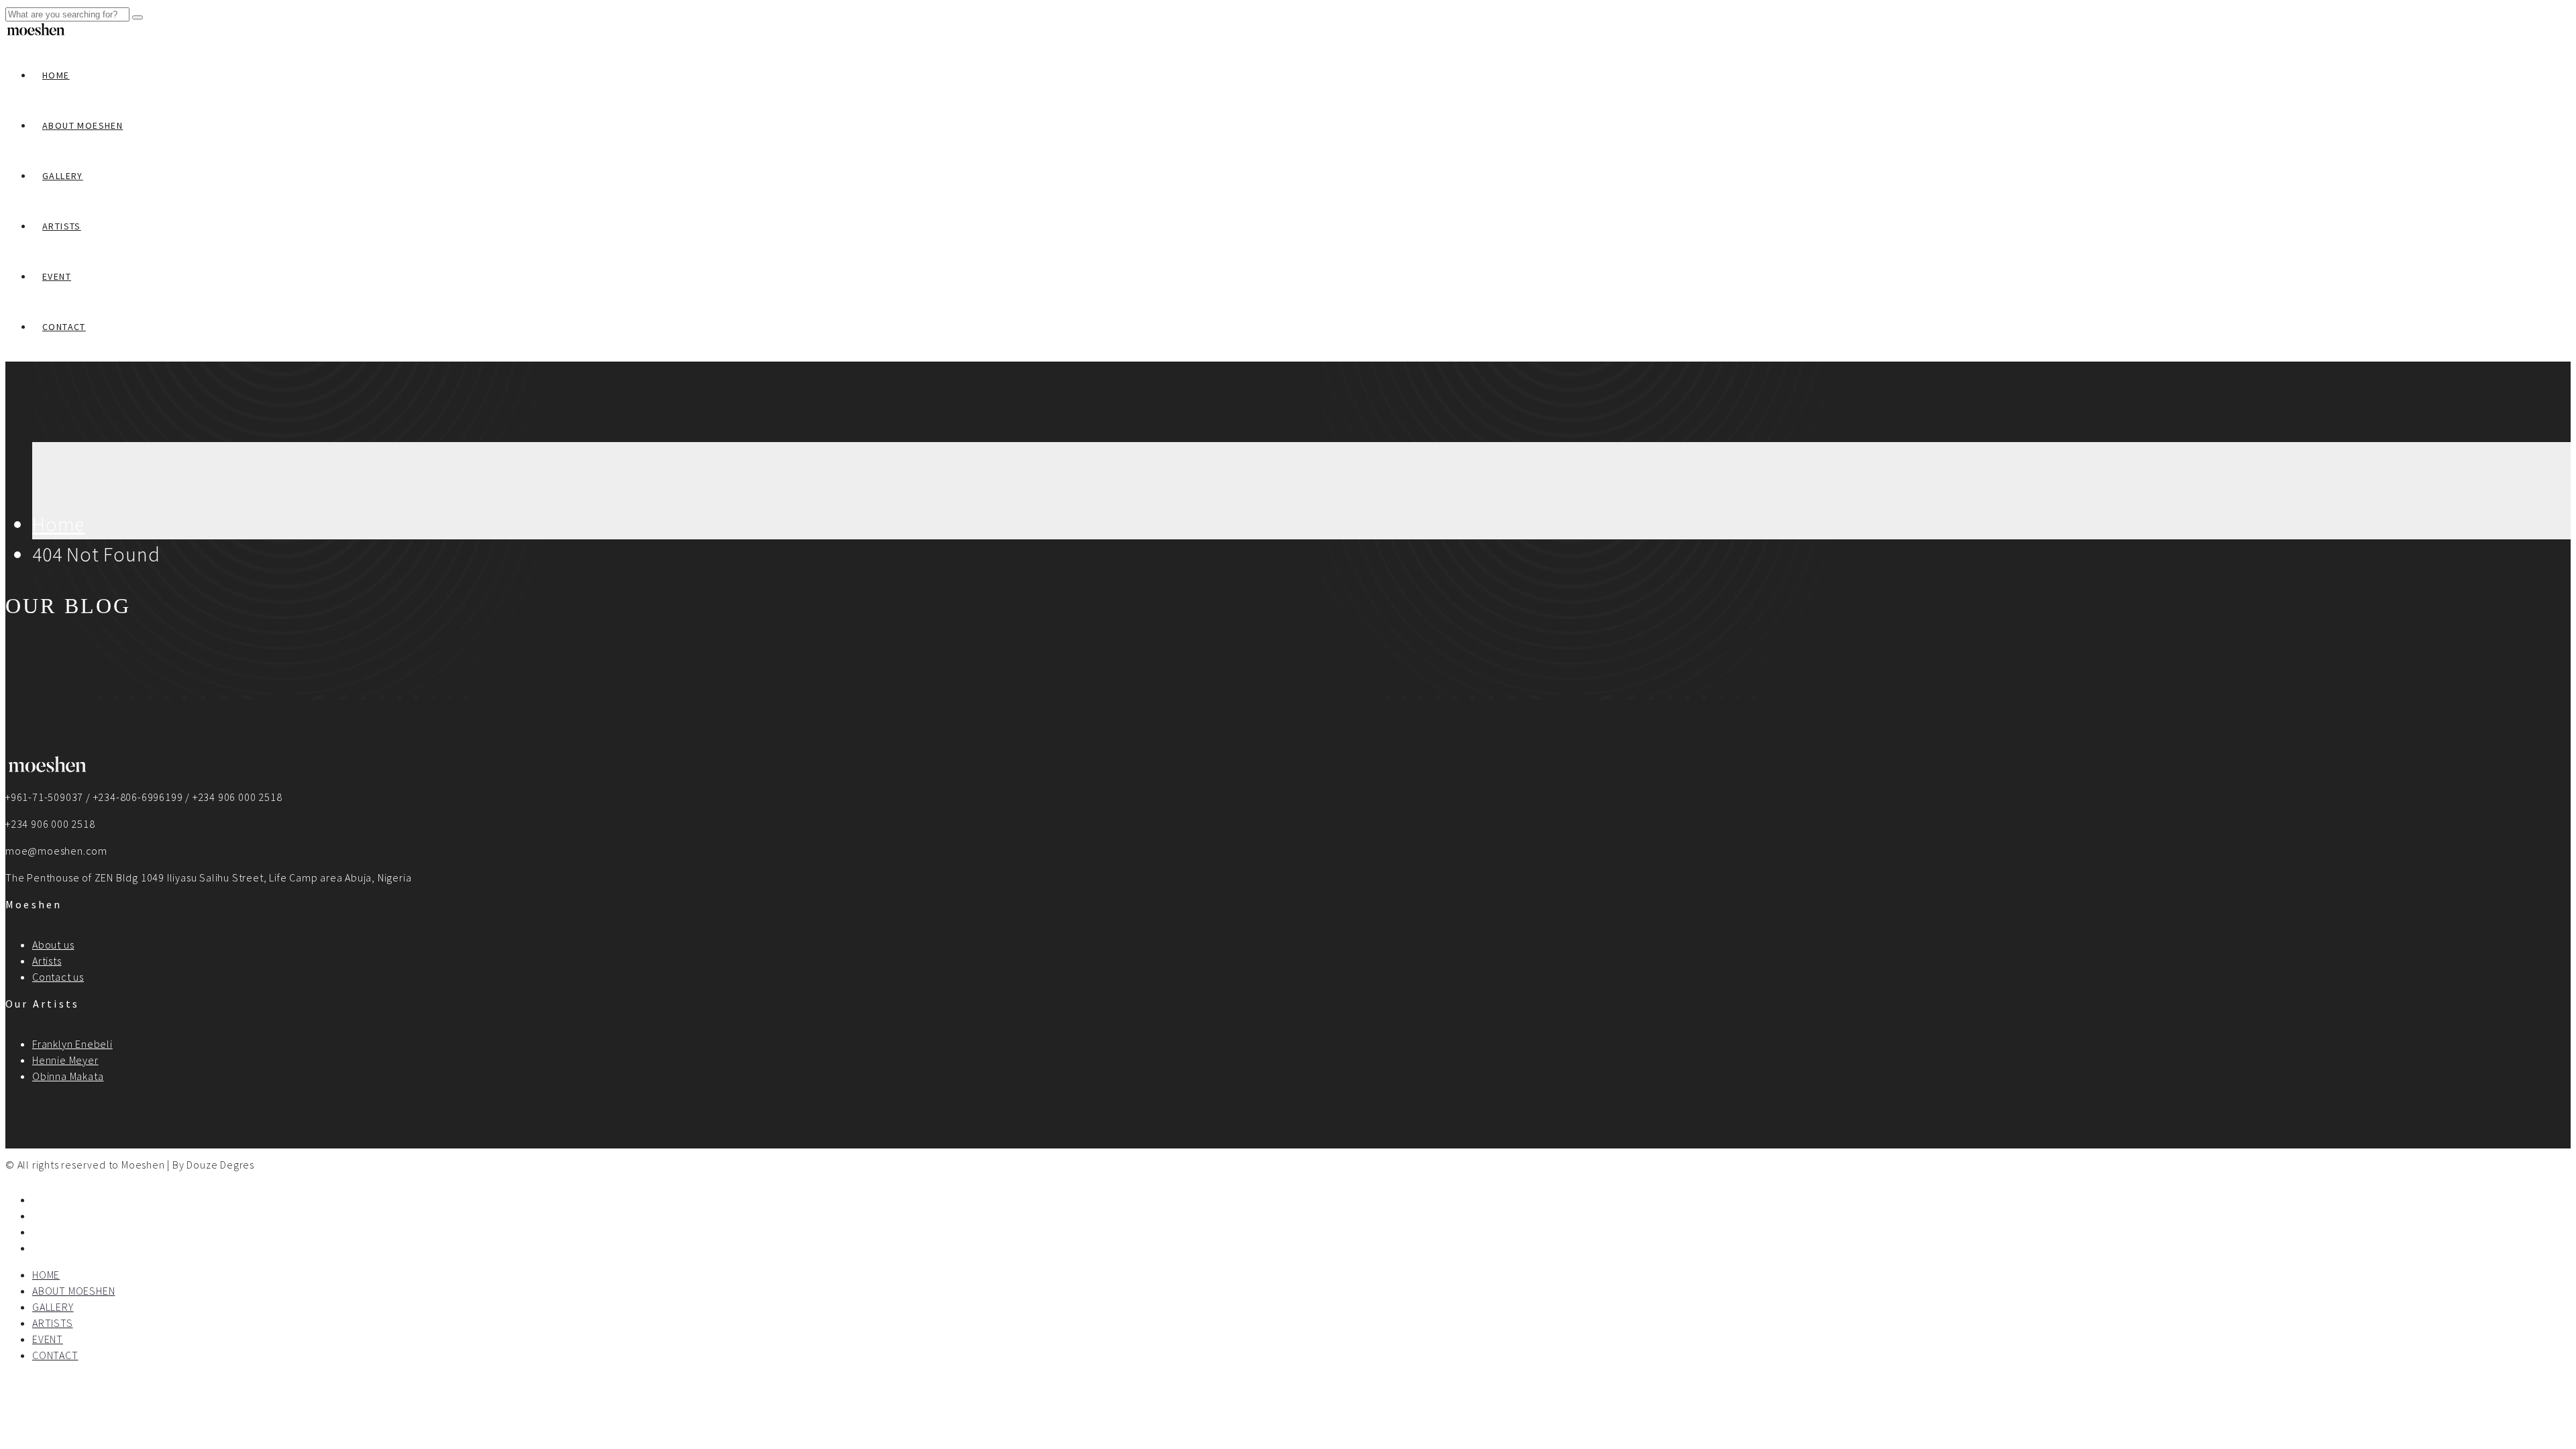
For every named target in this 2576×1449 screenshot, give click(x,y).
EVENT (57, 276)
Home (58, 524)
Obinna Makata (68, 1076)
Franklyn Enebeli (72, 1044)
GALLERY (63, 176)
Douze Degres (220, 1165)
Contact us (58, 977)
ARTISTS (62, 226)
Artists (47, 961)
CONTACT (64, 327)
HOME (56, 75)
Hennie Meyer (65, 1060)
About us (53, 945)
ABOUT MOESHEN (83, 125)
